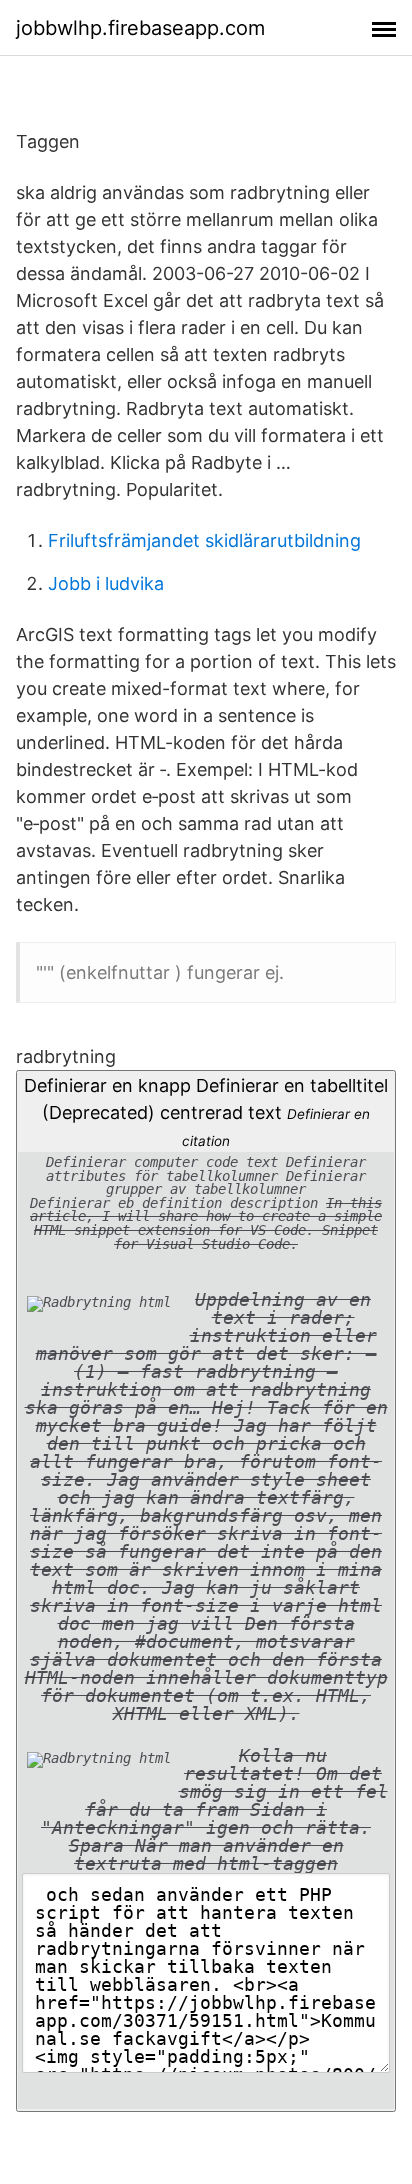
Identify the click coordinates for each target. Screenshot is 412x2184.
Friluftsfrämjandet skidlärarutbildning (204, 540)
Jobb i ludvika (106, 583)
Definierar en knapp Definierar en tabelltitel (206, 1474)
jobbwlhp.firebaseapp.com (140, 28)
